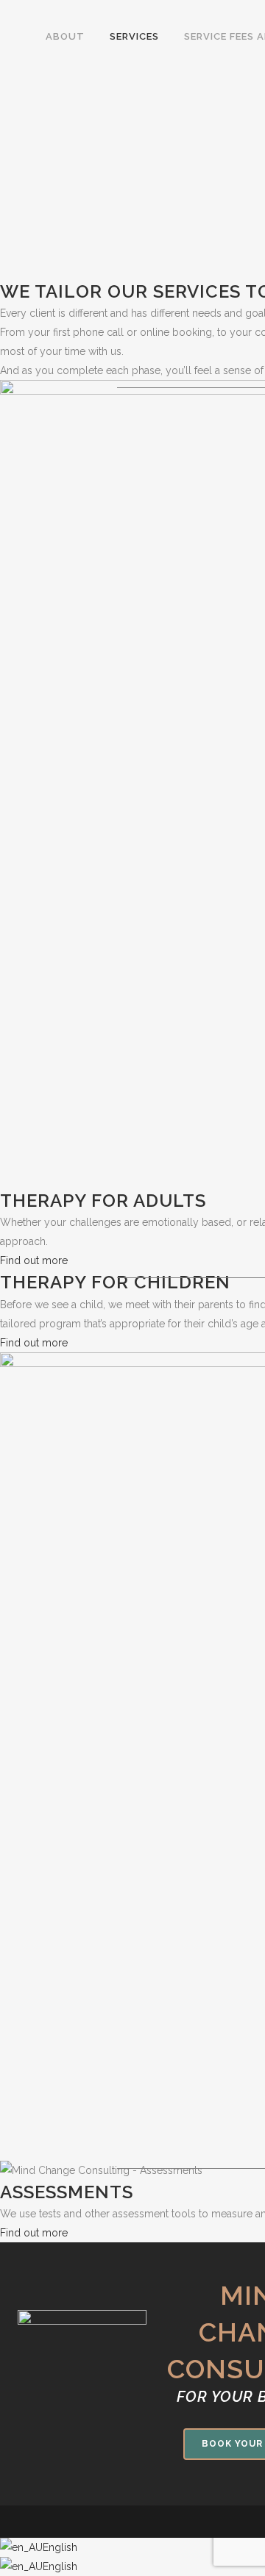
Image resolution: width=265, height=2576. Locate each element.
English (60, 2547)
